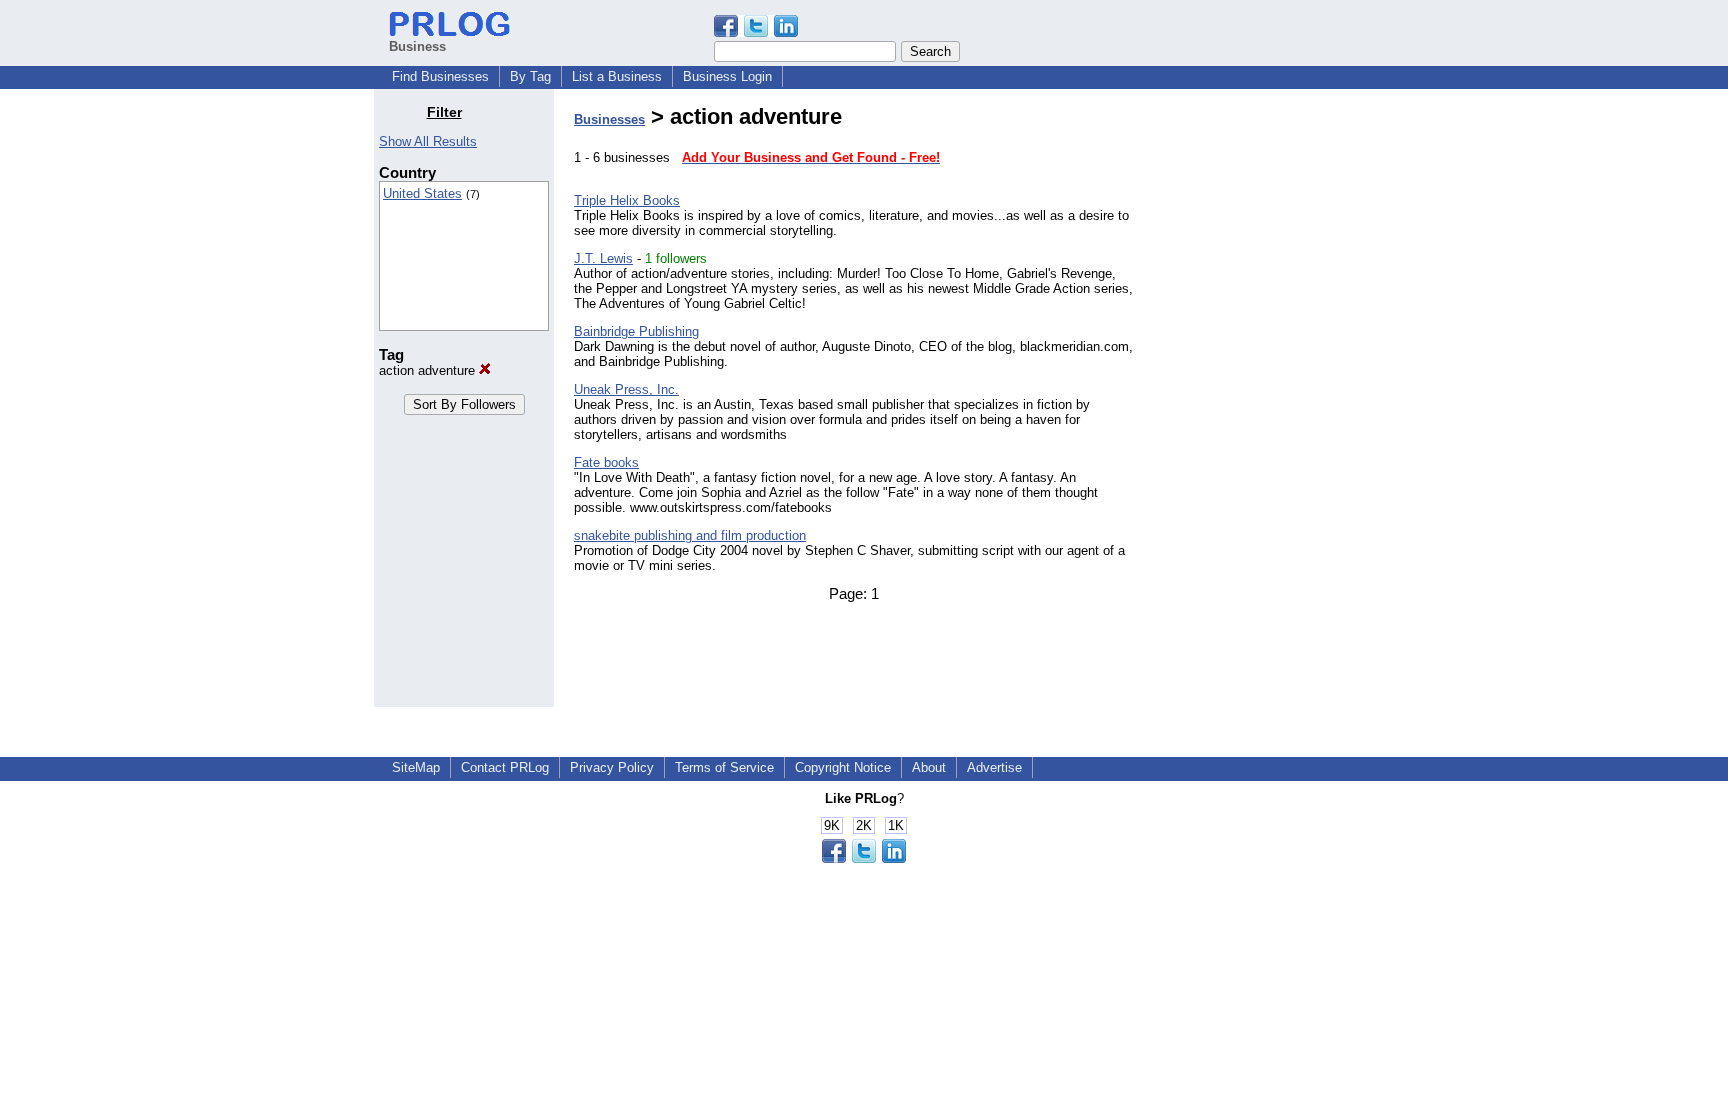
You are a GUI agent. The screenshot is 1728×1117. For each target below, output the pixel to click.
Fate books (606, 462)
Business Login (727, 76)
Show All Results (428, 141)
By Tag (530, 76)
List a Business (617, 76)
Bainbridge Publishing (636, 331)
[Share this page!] (756, 32)
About (929, 767)
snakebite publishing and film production (690, 535)
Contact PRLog (505, 767)
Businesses (609, 119)
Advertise (994, 767)
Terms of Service (724, 767)
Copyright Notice (843, 767)
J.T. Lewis (603, 258)
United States (422, 193)
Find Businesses (440, 76)
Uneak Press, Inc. (626, 389)
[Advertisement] (1252, 404)
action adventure (429, 370)
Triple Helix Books (627, 200)
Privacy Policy (612, 767)
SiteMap (416, 767)
